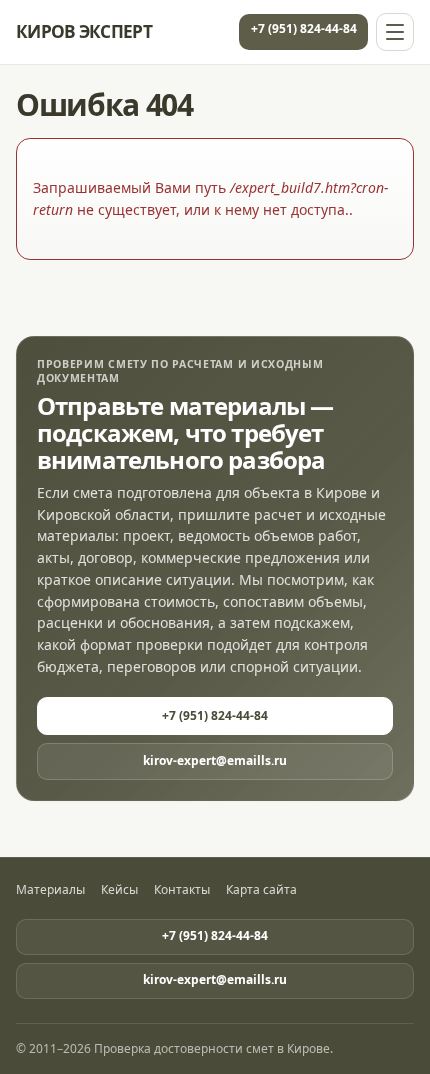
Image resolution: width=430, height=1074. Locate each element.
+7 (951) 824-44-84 (304, 28)
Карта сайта (261, 890)
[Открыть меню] (395, 32)
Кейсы (119, 890)
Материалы (50, 890)
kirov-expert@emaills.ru (215, 760)
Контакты (182, 890)
